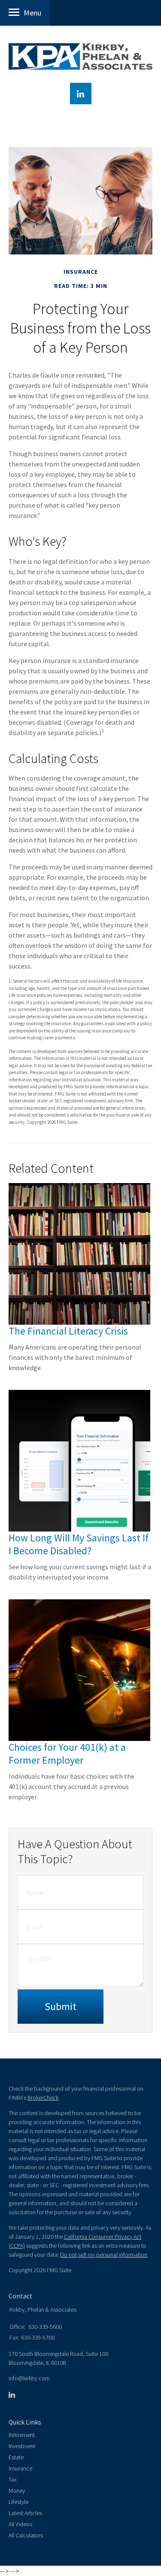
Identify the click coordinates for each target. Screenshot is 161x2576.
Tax (13, 2479)
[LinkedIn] (12, 2395)
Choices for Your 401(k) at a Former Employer (67, 1754)
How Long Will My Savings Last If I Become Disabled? (79, 1544)
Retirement (22, 2435)
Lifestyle (18, 2502)
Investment (22, 2446)
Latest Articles (25, 2513)
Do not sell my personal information (104, 2255)
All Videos (20, 2524)
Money (17, 2491)
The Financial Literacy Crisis (68, 1331)
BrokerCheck (43, 2098)
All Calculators (26, 2535)
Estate (16, 2457)
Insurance (20, 2468)
